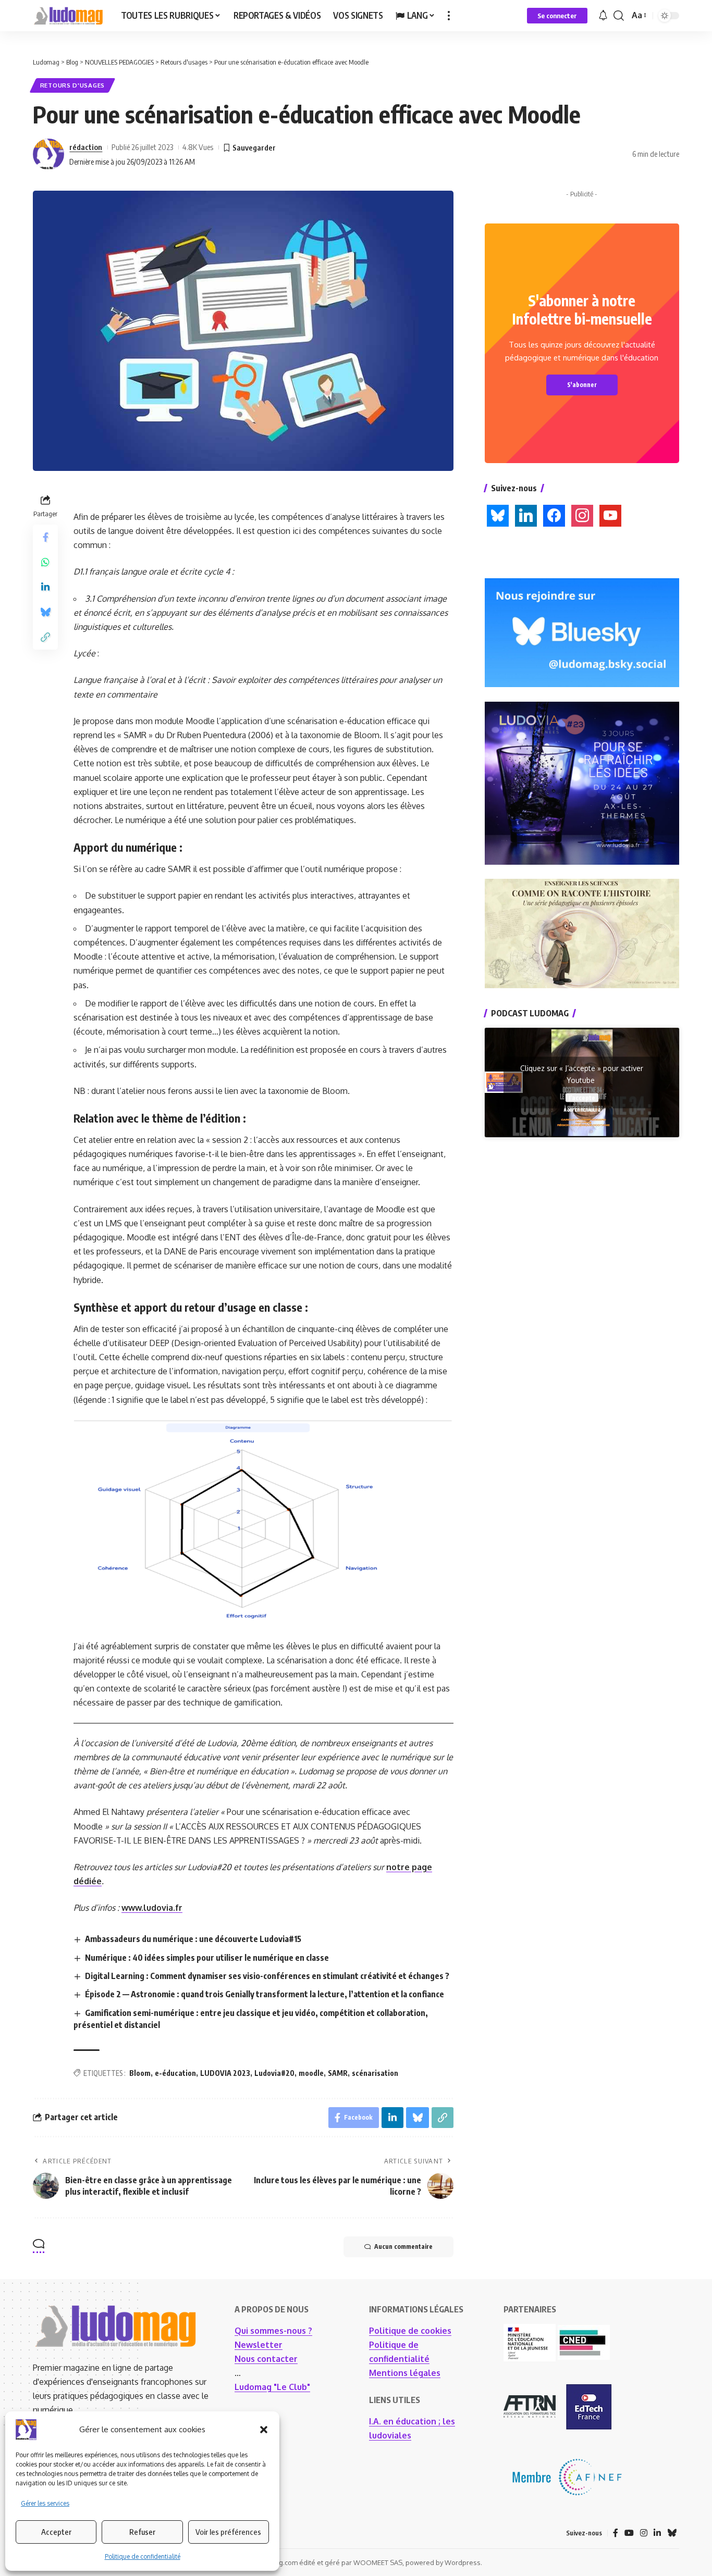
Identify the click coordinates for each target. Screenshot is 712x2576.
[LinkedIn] (657, 2533)
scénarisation (375, 2073)
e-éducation (175, 2073)
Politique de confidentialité (143, 2556)
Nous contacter (266, 2359)
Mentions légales (405, 2373)
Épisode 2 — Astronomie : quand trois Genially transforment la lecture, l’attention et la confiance (265, 1994)
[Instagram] (644, 2533)
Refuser (142, 2532)
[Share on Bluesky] (45, 612)
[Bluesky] (672, 2533)
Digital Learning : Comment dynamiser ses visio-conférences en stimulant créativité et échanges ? (267, 1976)
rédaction (86, 147)
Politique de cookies (410, 2331)
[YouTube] (629, 2533)
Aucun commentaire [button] (403, 2247)
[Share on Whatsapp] (45, 562)
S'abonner (582, 385)
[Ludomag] (69, 16)
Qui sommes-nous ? (273, 2331)
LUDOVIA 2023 (225, 2073)
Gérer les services (45, 2503)
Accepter (56, 2532)
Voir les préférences (228, 2532)
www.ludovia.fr (152, 1908)
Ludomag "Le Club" (272, 2387)
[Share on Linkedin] (45, 587)
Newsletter (259, 2345)
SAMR (338, 2073)
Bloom (140, 2073)
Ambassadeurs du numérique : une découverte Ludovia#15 (193, 1939)
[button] (264, 2430)
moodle (311, 2073)
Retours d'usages (72, 85)
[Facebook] (616, 2533)
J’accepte (582, 1097)
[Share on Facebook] (45, 537)
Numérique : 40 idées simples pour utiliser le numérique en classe (207, 1958)
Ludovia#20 (274, 2073)
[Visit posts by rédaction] (48, 154)
